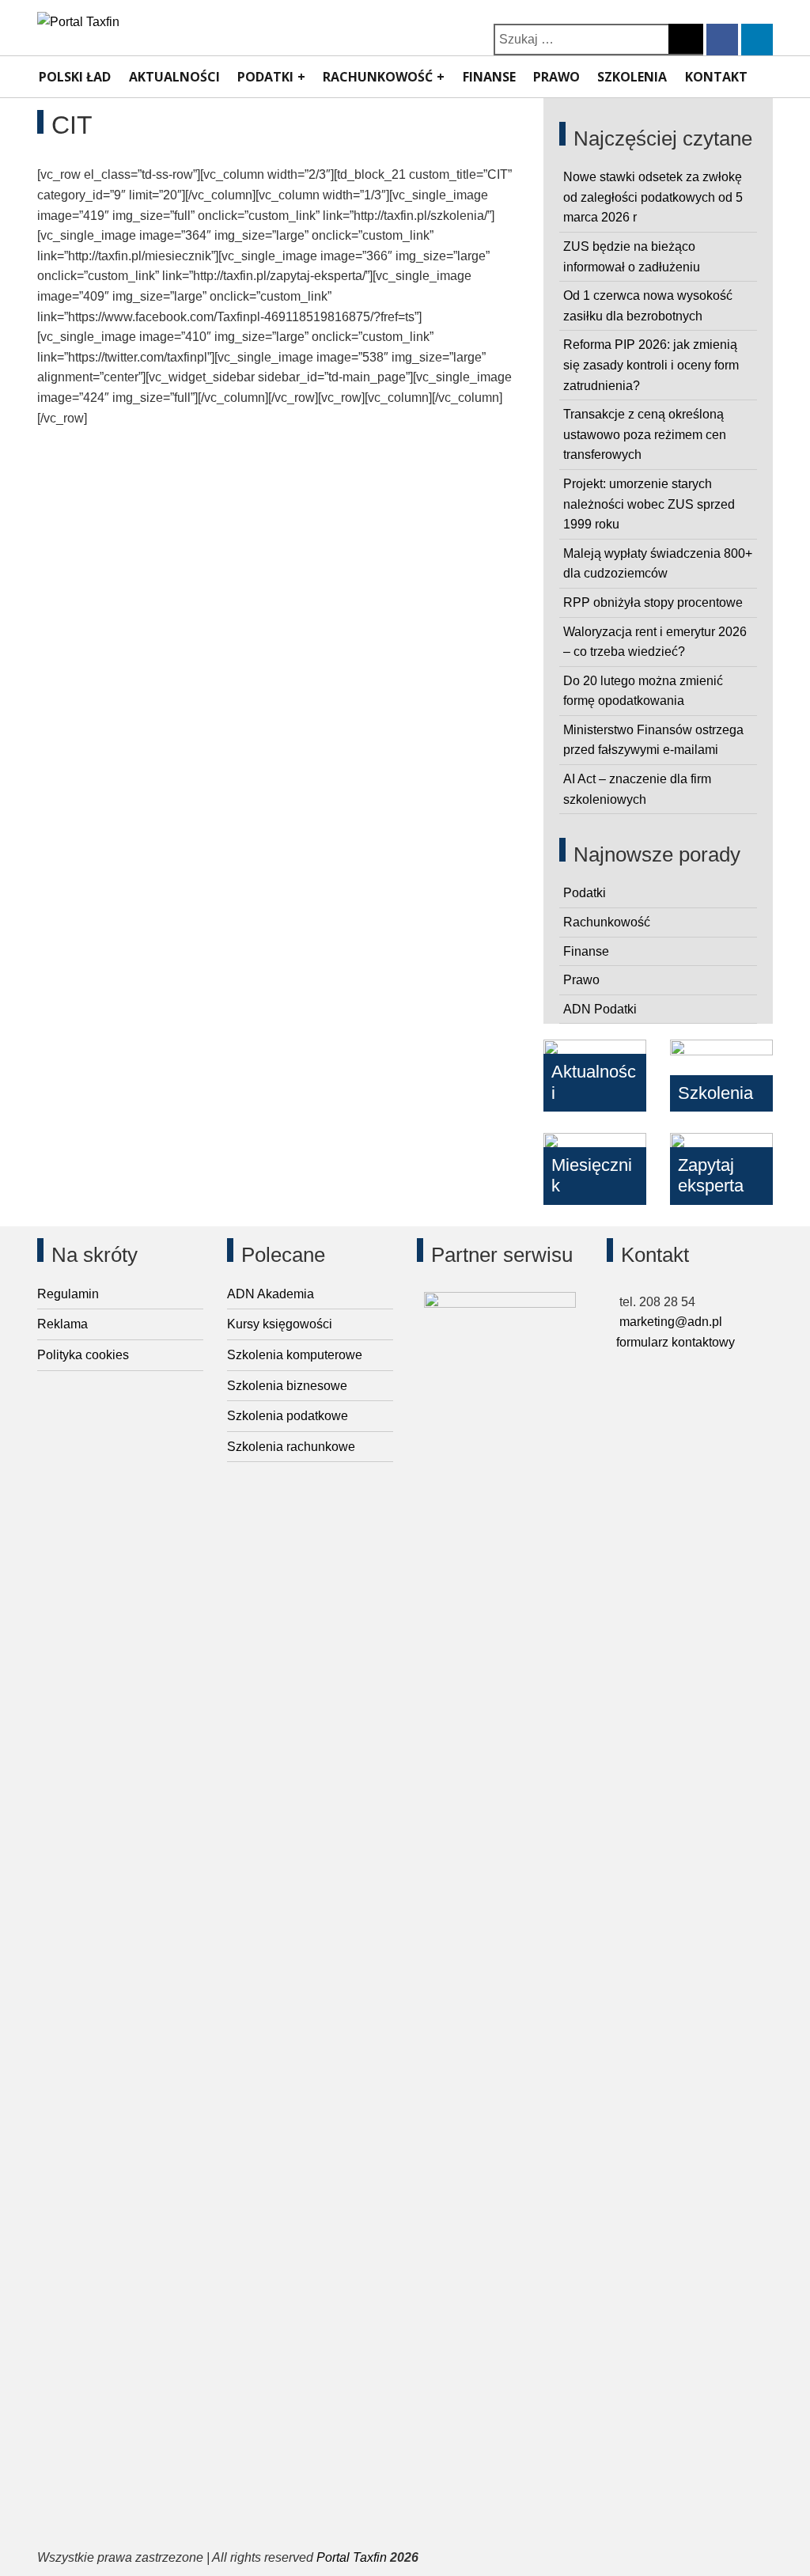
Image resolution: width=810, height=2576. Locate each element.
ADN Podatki (600, 1009)
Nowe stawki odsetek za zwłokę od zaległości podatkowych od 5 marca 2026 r (653, 197)
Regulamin (68, 1294)
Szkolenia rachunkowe (291, 1447)
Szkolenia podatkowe (288, 1416)
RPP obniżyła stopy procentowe (653, 602)
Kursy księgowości (280, 1324)
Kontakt (716, 77)
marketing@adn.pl (669, 1322)
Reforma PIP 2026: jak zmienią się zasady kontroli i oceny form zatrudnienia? (651, 365)
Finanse (489, 77)
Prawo (556, 77)
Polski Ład (75, 77)
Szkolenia (632, 77)
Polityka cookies (83, 1355)
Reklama (62, 1324)
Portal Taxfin (352, 2557)
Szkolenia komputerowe (295, 1355)
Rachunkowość (378, 77)
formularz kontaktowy (676, 1342)
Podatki (265, 77)
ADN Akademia (271, 1294)
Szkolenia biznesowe (287, 1386)
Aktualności (174, 77)
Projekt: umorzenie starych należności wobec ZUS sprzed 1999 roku (649, 504)
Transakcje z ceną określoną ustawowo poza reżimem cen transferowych (645, 434)
